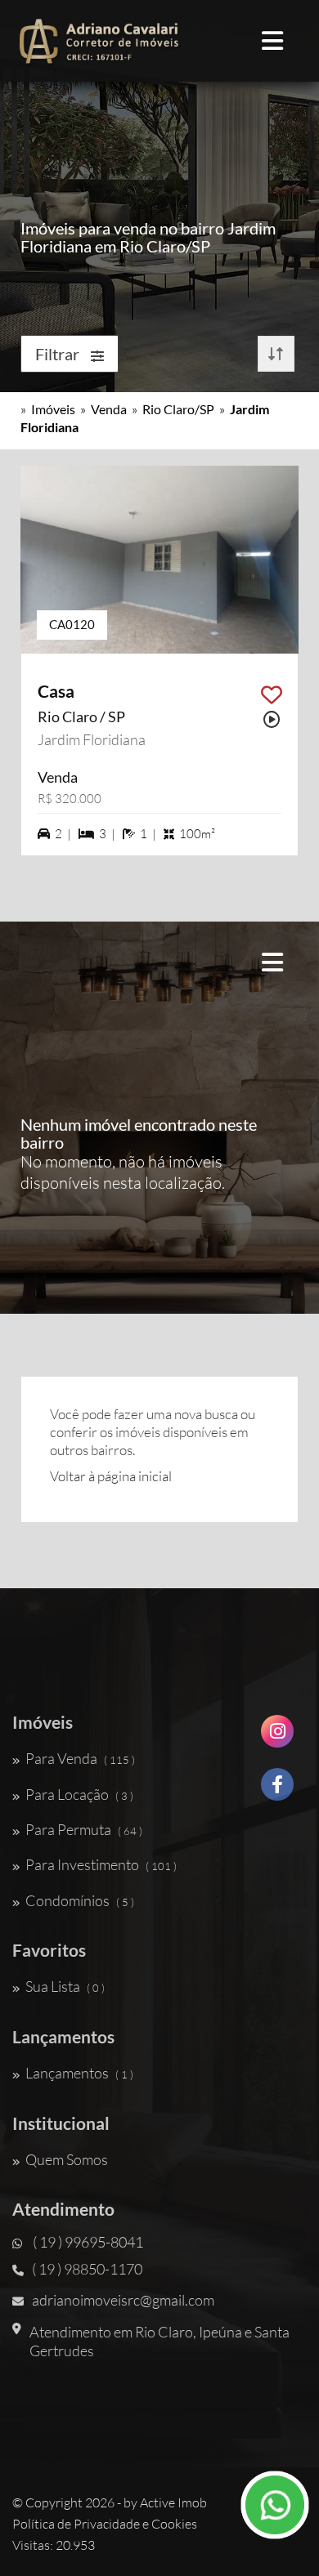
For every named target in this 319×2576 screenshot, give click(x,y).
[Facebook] (277, 1790)
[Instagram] (277, 1737)
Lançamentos (79, 2073)
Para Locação (79, 1794)
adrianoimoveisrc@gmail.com (123, 2300)
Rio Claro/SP (178, 409)
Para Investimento (101, 1864)
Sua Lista (65, 1986)
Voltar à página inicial (111, 1476)
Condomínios (80, 1900)
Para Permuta (84, 1829)
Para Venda (80, 1758)
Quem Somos (67, 2159)
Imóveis (53, 409)
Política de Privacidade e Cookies (105, 2524)
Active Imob (173, 2502)
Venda (109, 409)
